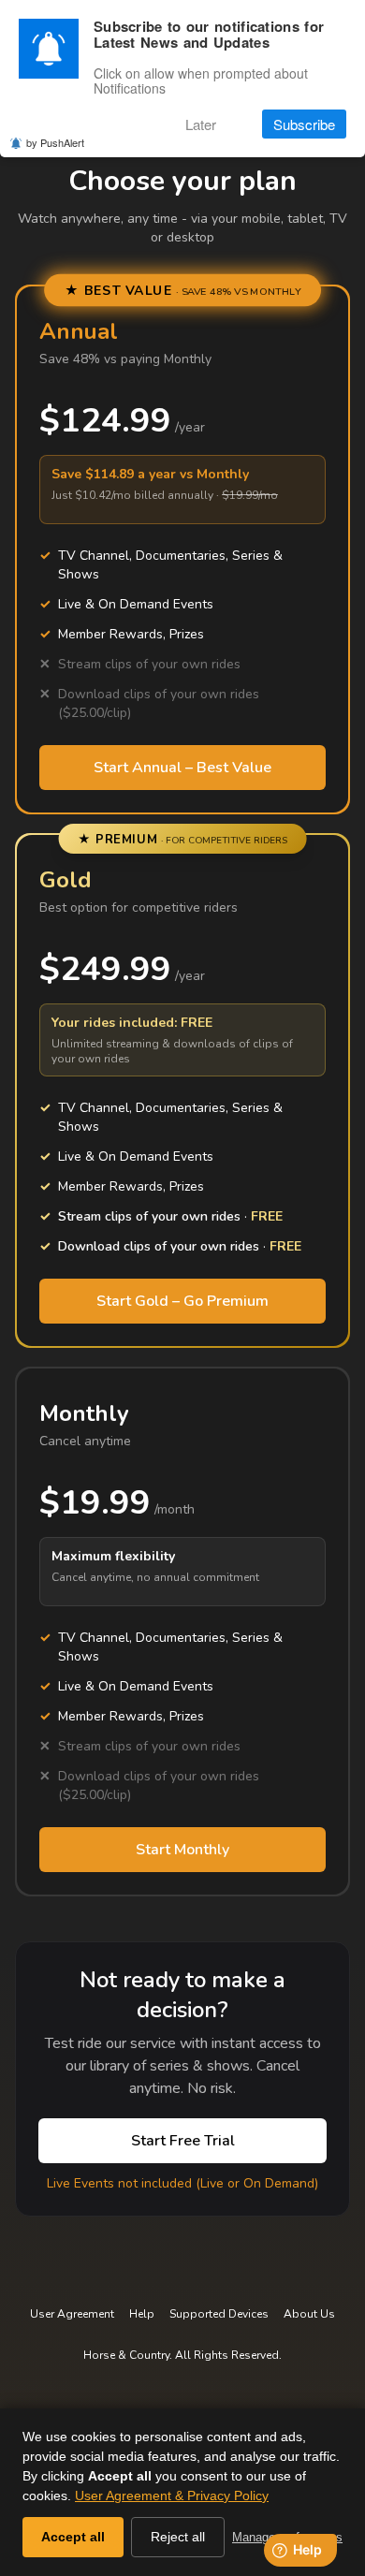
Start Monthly (182, 1850)
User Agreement (72, 2314)
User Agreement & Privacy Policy (172, 2495)
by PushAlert (55, 142)
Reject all (178, 2537)
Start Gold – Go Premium (182, 1301)
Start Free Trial (183, 2141)
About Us (309, 2314)
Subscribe (304, 124)
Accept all (73, 2537)
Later (201, 124)
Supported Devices (219, 2314)
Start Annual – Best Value (182, 768)
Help (142, 2314)
